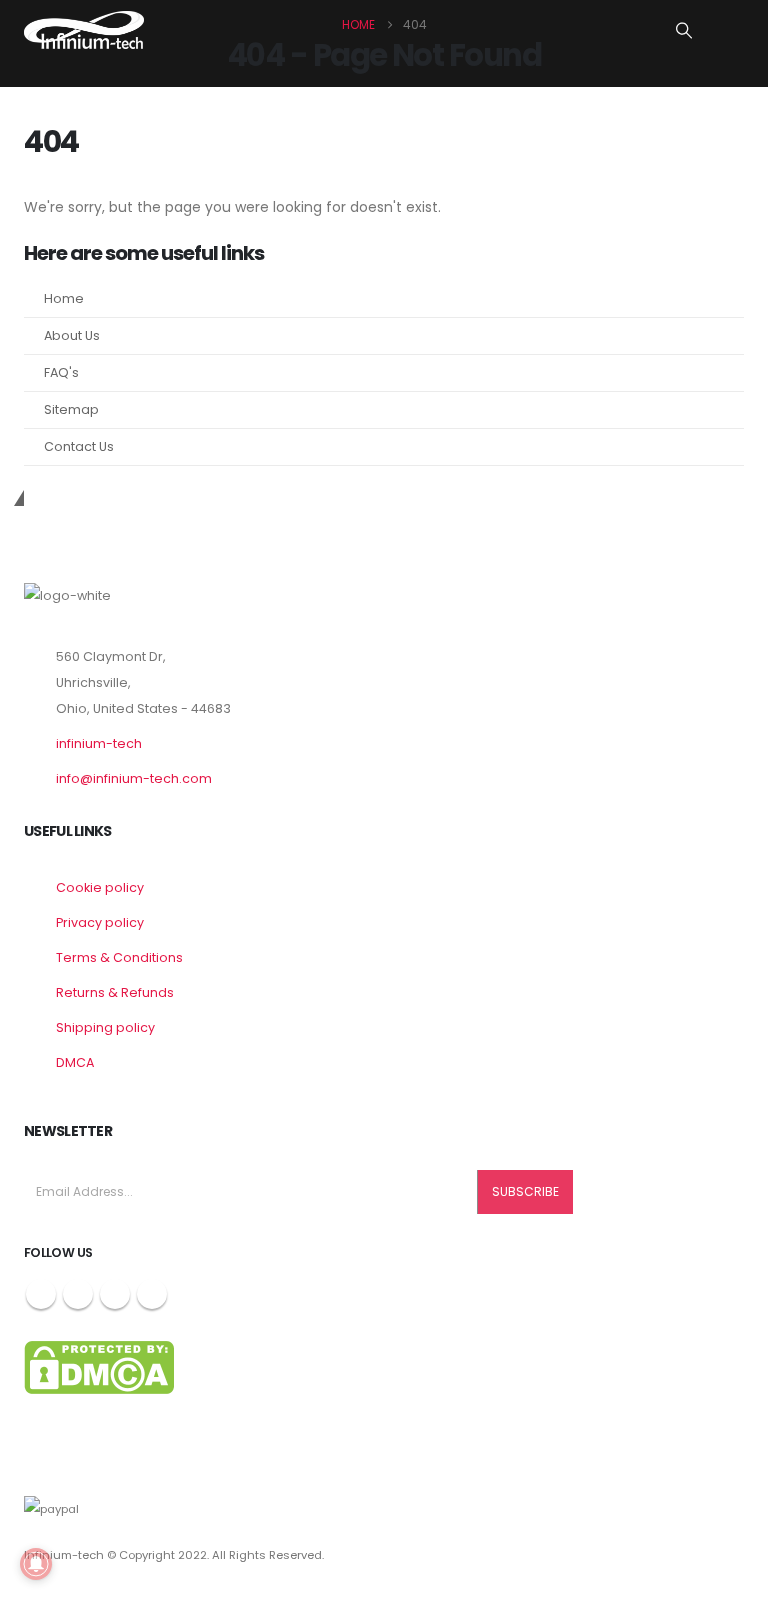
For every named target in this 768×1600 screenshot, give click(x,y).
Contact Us (79, 446)
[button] (684, 31)
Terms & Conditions (119, 957)
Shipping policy (105, 1027)
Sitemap (71, 409)
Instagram (115, 1294)
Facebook (41, 1294)
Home (64, 298)
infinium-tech (99, 743)
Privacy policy (100, 922)
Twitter (78, 1294)
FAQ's (61, 372)
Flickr (152, 1294)
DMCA (75, 1062)
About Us (72, 335)
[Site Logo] (84, 30)
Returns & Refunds (115, 992)
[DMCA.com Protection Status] (99, 1366)
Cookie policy (100, 887)
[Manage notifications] (36, 1564)
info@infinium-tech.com (134, 778)
